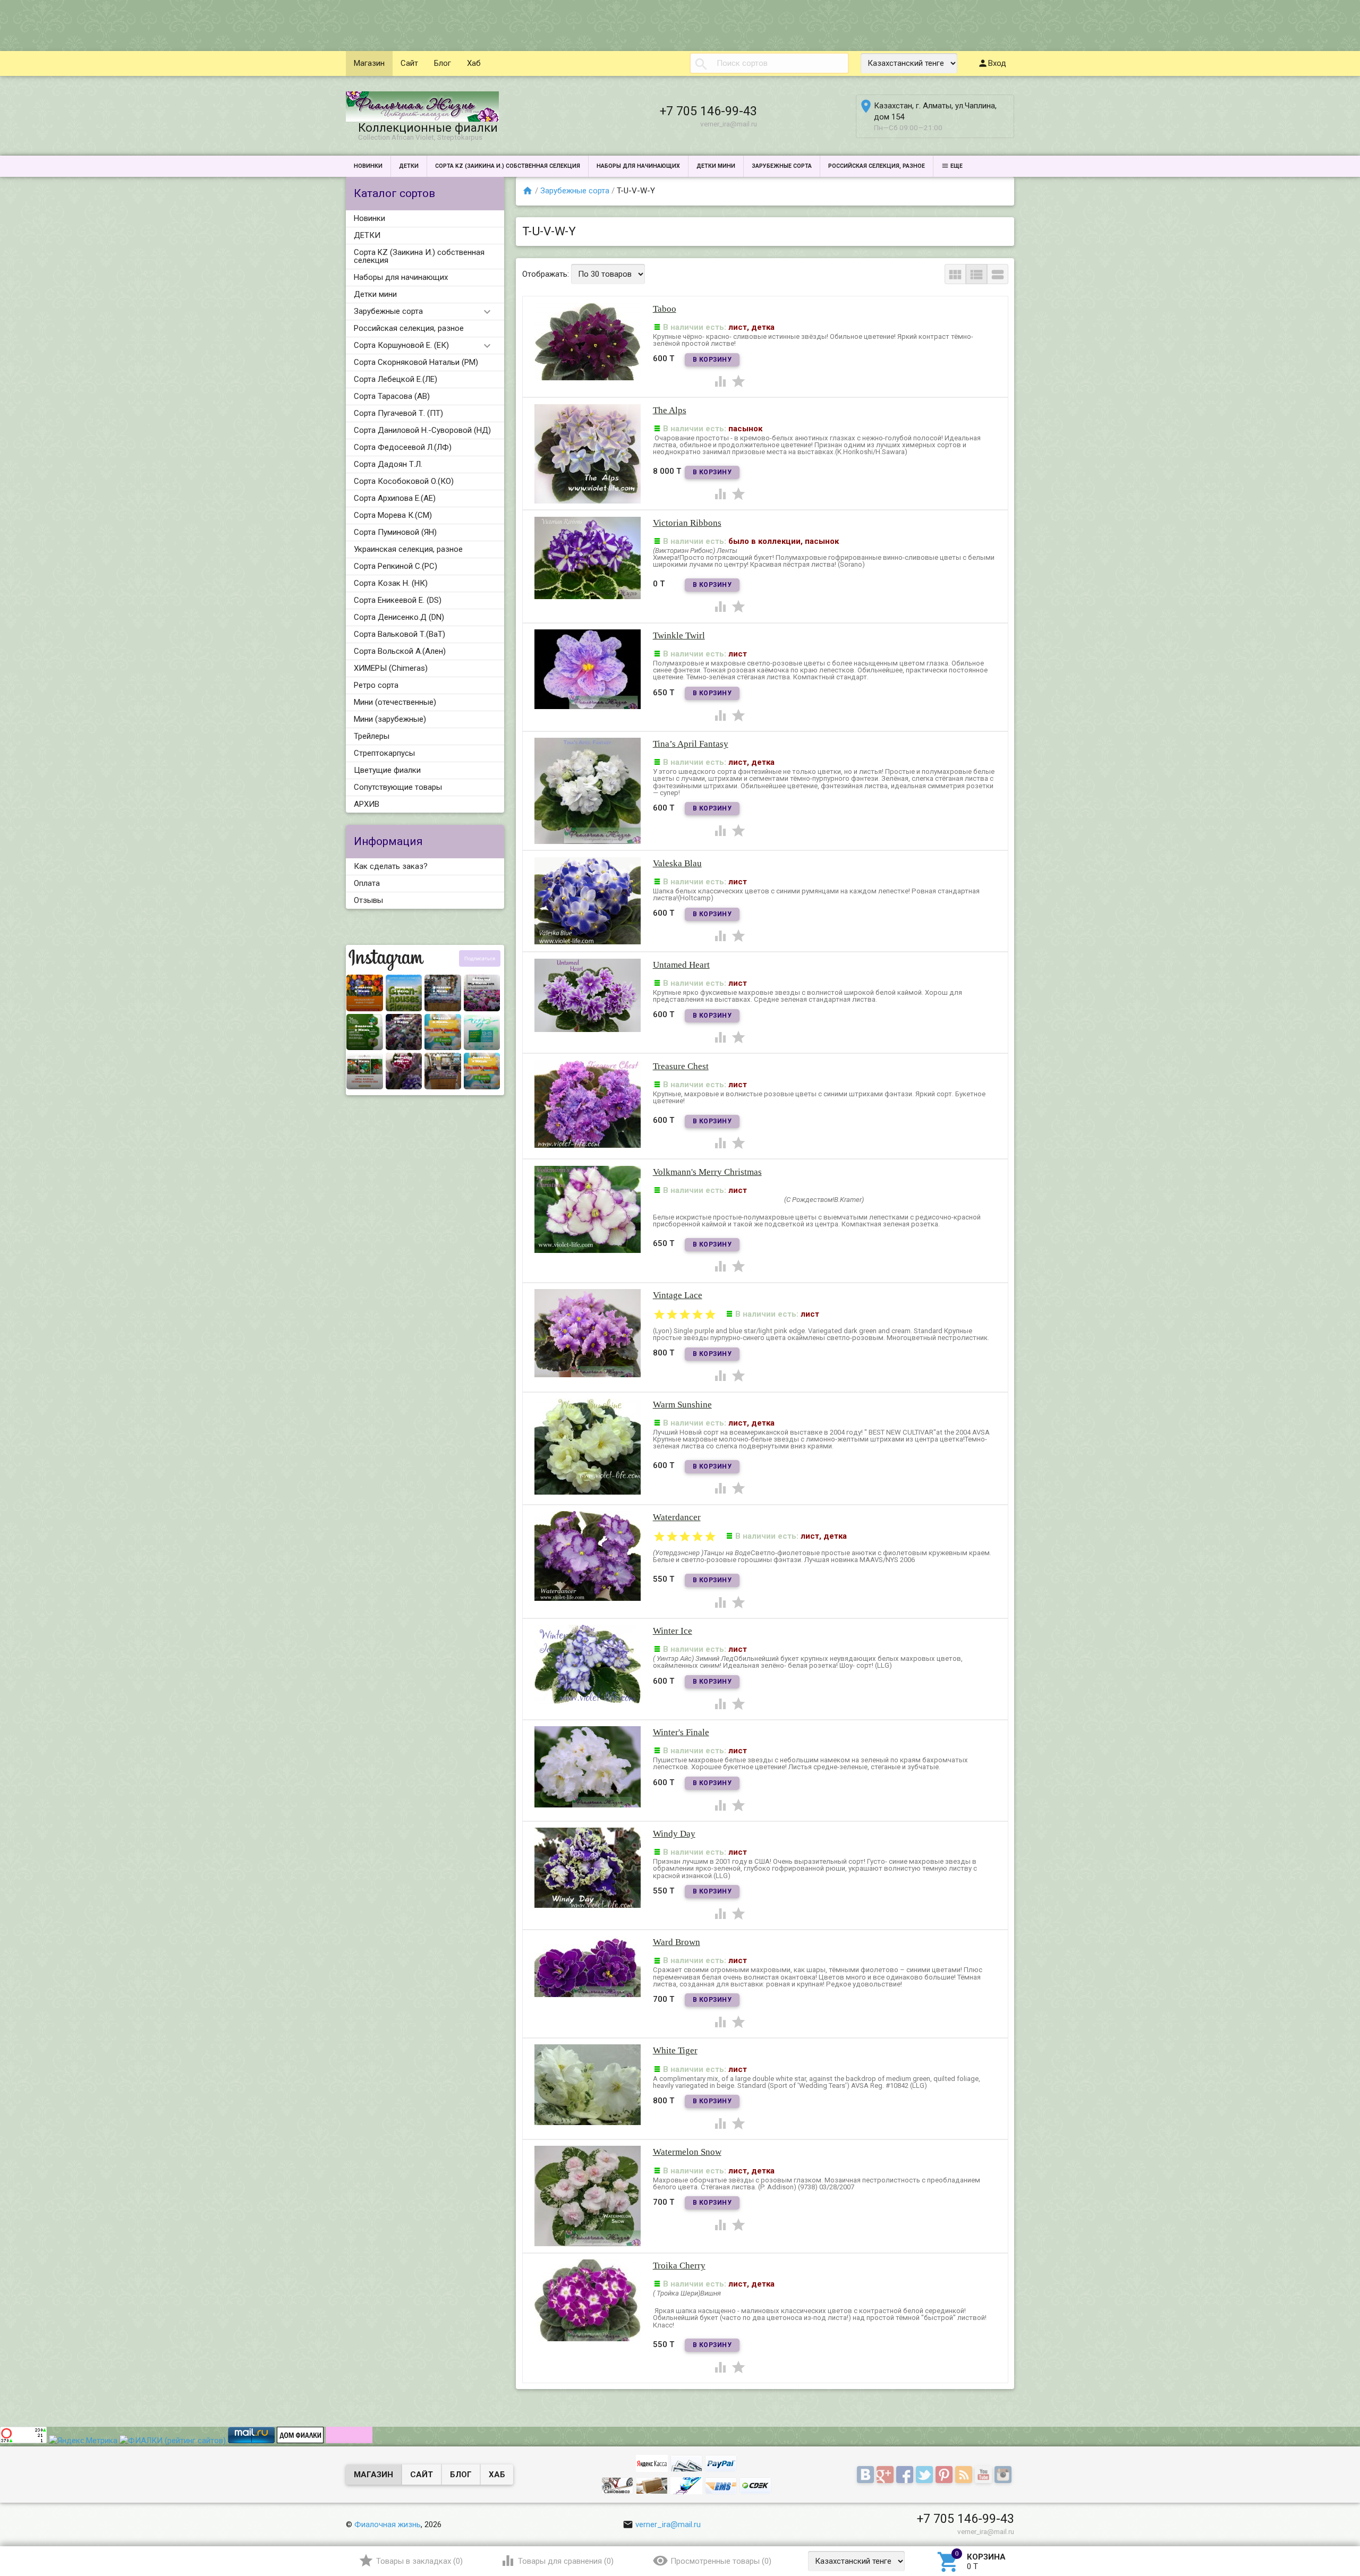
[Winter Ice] (588, 1664)
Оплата (367, 883)
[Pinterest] (945, 2475)
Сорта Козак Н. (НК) (391, 583)
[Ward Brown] (588, 1966)
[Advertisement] (193, 24)
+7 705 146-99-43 (708, 111)
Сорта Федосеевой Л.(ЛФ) (403, 447)
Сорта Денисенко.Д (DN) (399, 617)
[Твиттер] (926, 2475)
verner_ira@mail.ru (668, 2524)
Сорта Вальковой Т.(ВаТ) (399, 634)
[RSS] (965, 2475)
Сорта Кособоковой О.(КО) (404, 481)
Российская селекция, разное (877, 166)
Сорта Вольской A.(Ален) (400, 651)
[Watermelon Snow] (588, 2196)
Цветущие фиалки (387, 770)
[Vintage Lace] (588, 1333)
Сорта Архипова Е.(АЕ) (395, 498)
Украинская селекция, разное (408, 549)
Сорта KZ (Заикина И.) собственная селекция (508, 166)
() (419, 2561)
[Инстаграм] (1004, 2475)
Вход (997, 63)
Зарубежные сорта (782, 166)
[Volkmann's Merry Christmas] (588, 1209)
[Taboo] (588, 340)
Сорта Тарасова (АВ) (392, 396)
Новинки (368, 166)
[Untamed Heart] (588, 995)
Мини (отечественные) (395, 702)
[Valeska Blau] (588, 900)
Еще (957, 166)
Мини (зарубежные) (390, 719)
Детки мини (716, 166)
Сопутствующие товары (398, 787)
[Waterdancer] (588, 1555)
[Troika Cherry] (588, 2300)
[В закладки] (738, 381)
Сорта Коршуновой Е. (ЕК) (401, 345)
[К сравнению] (721, 381)
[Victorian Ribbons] (588, 557)
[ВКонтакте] (867, 2475)
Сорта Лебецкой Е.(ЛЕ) (396, 379)
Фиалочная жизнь (388, 2524)
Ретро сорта (376, 685)
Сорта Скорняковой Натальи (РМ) (416, 362)
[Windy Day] (588, 1867)
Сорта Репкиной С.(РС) (396, 566)
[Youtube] (985, 2475)
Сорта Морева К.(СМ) (393, 515)
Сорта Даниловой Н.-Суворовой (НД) (422, 430)
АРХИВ (367, 804)
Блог (443, 63)
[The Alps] (588, 453)
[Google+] (886, 2475)
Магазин (369, 63)
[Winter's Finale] (588, 1766)
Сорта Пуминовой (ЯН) (395, 532)
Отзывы (368, 900)
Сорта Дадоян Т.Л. (388, 464)
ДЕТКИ (409, 166)
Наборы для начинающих (638, 166)
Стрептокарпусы (384, 753)
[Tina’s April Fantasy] (588, 790)
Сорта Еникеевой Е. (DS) (398, 600)
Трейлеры (372, 736)
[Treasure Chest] (588, 1103)
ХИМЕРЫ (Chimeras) (391, 668)
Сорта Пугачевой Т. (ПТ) (398, 413)
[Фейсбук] (906, 2475)
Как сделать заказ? (391, 866)
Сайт (409, 63)
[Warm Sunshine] (588, 1446)
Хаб (474, 63)
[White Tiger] (588, 2084)
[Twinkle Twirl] (588, 669)
